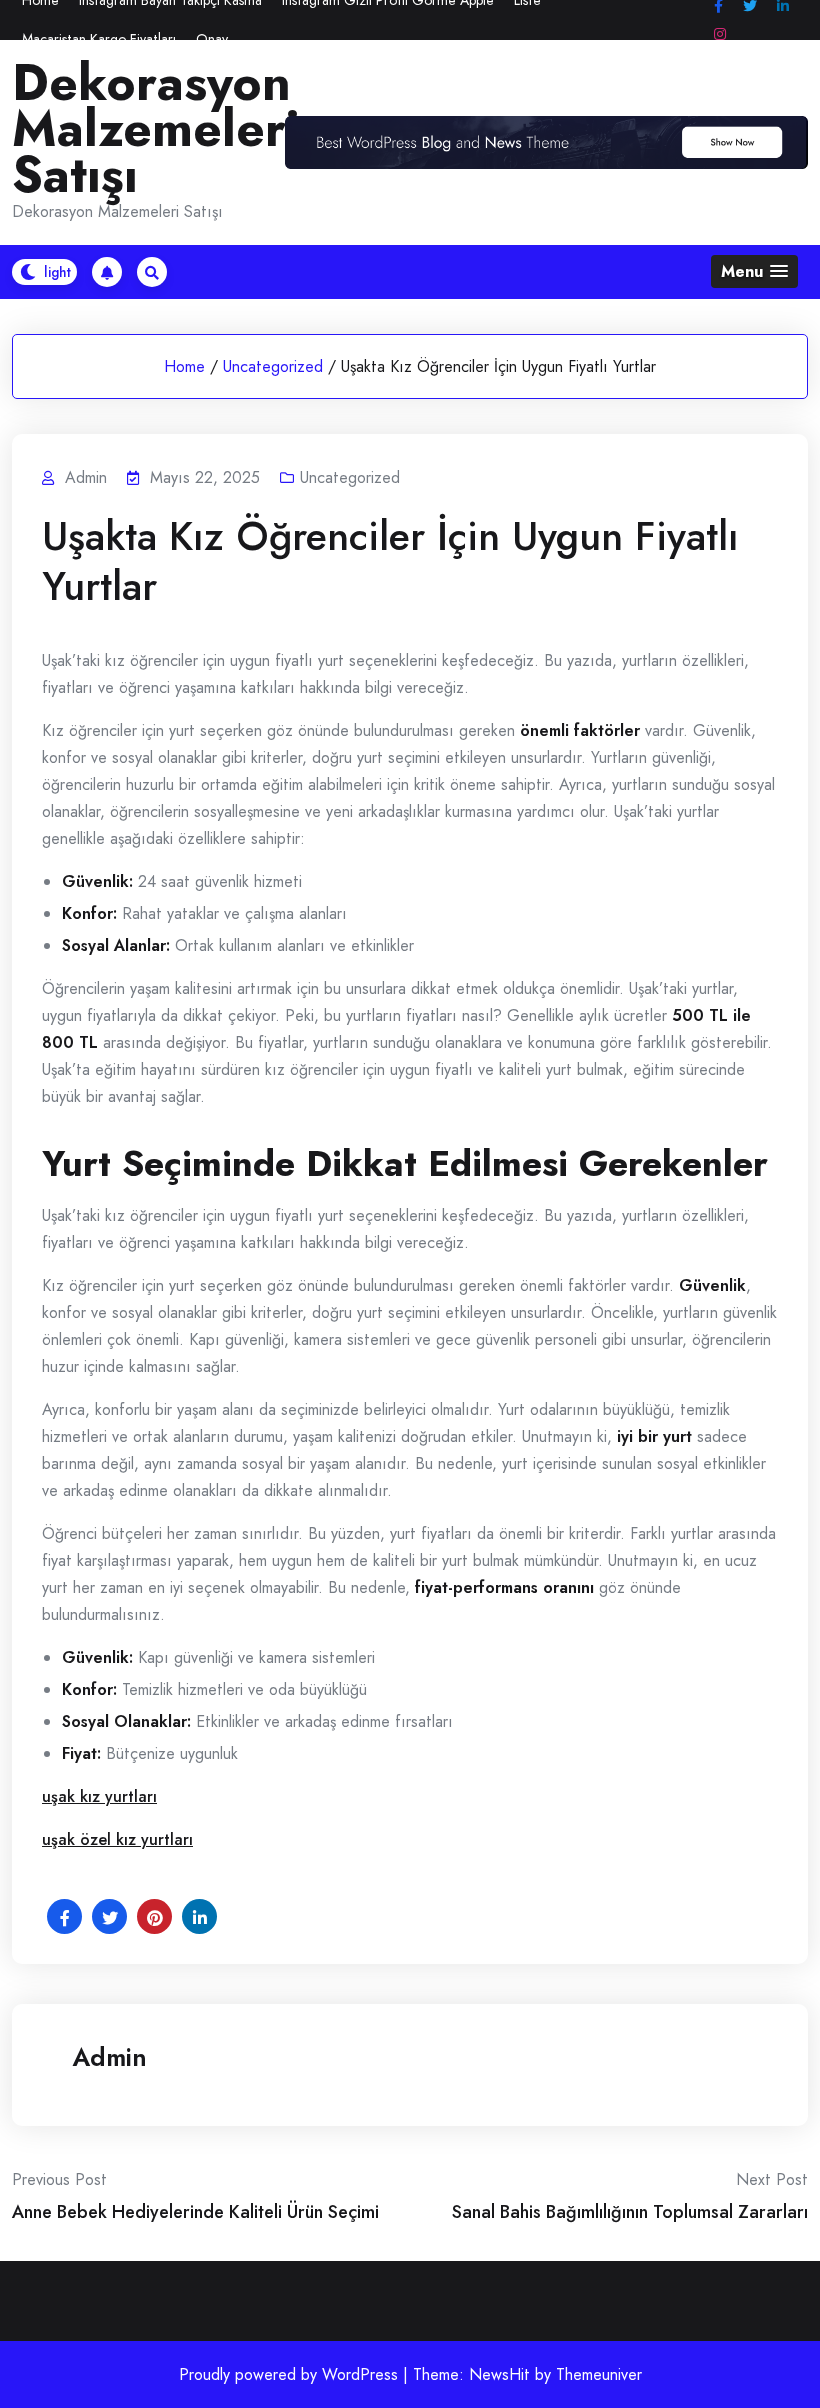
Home (184, 366)
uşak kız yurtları (99, 1796)
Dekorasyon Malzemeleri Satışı (156, 129)
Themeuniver (599, 2374)
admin (109, 2057)
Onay (212, 39)
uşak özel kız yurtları (117, 1839)
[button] (754, 271)
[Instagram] (720, 34)
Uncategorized (273, 366)
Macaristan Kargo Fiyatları (99, 39)
